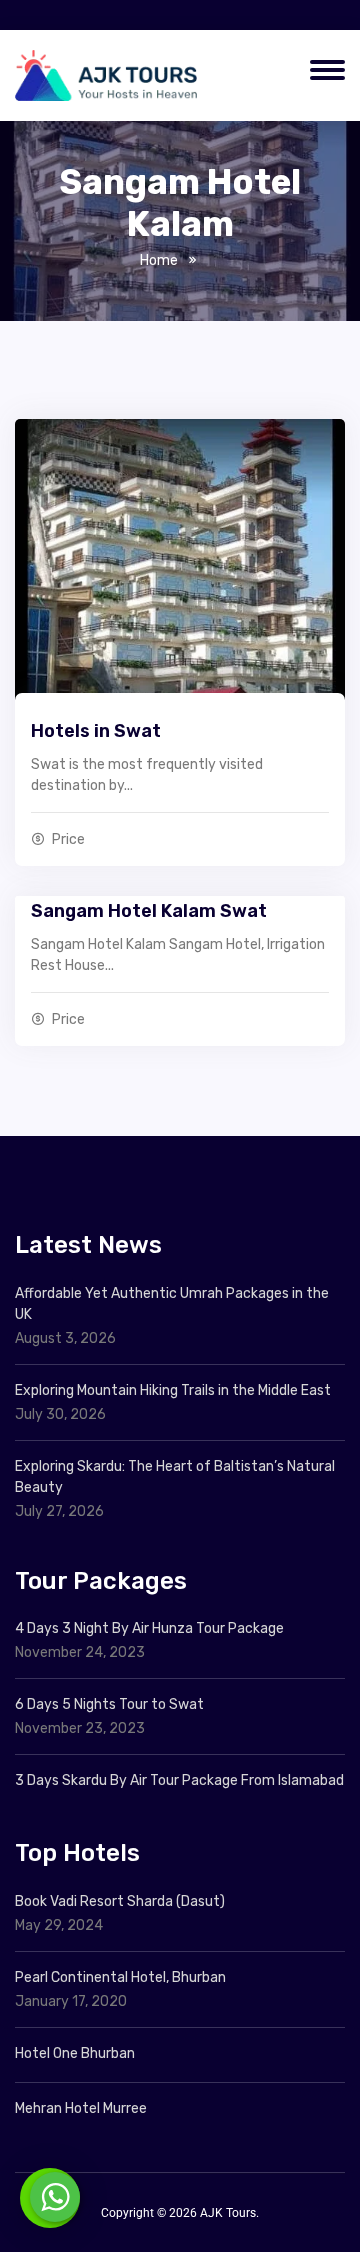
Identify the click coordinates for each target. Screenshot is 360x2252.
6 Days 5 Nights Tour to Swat (109, 1704)
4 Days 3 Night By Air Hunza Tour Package (149, 1628)
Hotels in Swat (96, 731)
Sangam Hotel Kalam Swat (149, 911)
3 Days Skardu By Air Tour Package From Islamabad (179, 1780)
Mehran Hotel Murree (81, 2108)
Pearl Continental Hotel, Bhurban (120, 1977)
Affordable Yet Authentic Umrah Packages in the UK (172, 1304)
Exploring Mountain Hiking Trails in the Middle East (173, 1390)
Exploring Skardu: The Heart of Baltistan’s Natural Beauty (175, 1477)
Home (159, 260)
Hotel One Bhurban (75, 2053)
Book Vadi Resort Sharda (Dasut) (120, 1901)
